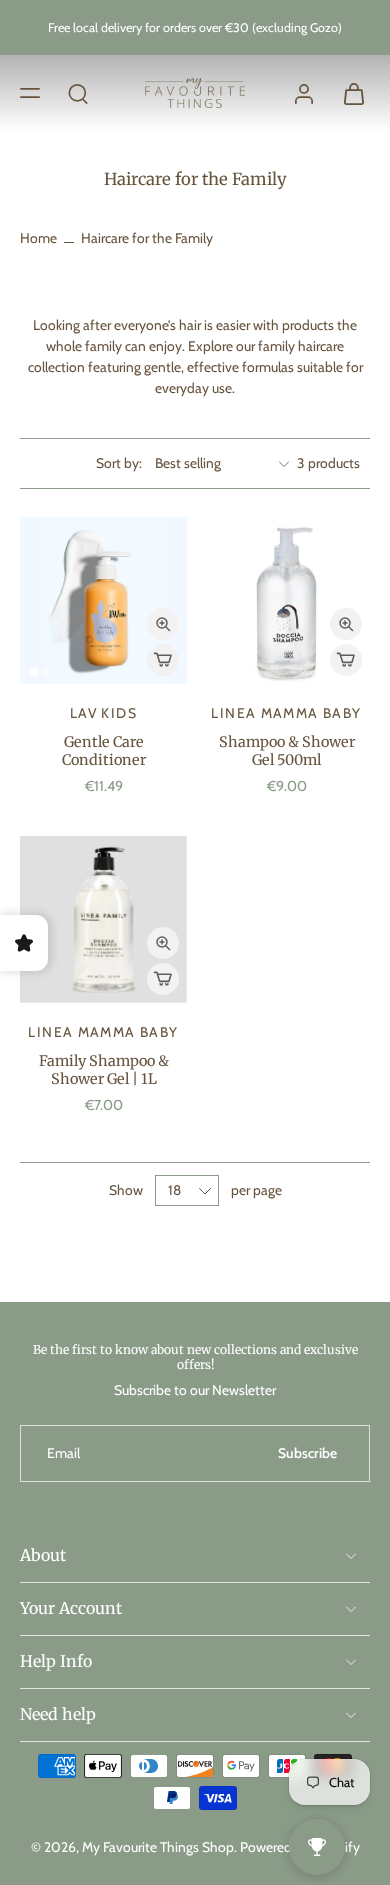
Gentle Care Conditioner (104, 751)
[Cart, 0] (348, 93)
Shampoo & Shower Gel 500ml (287, 751)
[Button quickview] (163, 624)
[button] (30, 92)
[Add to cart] (163, 660)
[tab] (34, 672)
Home (38, 238)
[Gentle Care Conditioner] (103, 600)
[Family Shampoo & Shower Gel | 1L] (103, 919)
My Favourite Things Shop (158, 1847)
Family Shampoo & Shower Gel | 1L (104, 1070)
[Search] (78, 92)
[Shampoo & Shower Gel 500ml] (286, 600)
